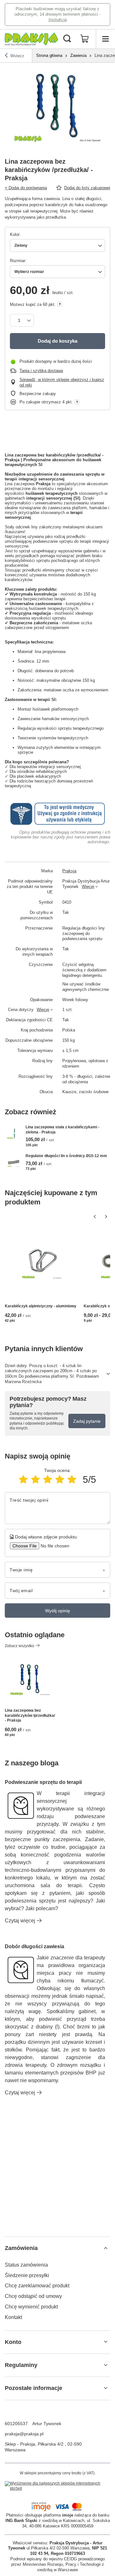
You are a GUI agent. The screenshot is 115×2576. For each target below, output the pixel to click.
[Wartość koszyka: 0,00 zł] (85, 39)
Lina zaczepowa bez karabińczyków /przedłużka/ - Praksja (30, 1715)
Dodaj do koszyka (57, 341)
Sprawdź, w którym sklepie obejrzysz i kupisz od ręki (62, 382)
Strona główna (49, 55)
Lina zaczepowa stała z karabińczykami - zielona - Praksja (62, 1130)
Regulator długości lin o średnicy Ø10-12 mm (66, 1156)
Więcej (88, 887)
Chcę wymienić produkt (31, 2307)
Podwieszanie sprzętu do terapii (43, 1782)
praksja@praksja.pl (24, 2434)
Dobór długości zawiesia (34, 1946)
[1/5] (23, 1479)
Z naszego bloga (32, 1763)
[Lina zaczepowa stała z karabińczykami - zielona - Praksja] (14, 1134)
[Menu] (105, 39)
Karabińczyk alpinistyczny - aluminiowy (41, 1306)
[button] (95, 1217)
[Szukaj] (67, 39)
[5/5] (72, 1479)
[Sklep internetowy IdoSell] (57, 2486)
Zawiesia (78, 55)
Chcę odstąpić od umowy (33, 2296)
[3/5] (48, 1479)
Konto (13, 2342)
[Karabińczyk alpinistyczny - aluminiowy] (42, 1264)
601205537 (16, 2424)
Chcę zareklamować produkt (37, 2286)
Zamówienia (21, 2248)
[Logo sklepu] (31, 39)
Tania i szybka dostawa (41, 371)
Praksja (69, 871)
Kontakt (13, 2317)
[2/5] (35, 1479)
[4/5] (60, 1479)
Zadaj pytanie (87, 1421)
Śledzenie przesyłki (27, 2275)
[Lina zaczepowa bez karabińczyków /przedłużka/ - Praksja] (30, 1680)
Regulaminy (21, 2365)
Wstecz (17, 56)
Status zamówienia (26, 2265)
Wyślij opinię (57, 1611)
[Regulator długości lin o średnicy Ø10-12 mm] (14, 1162)
